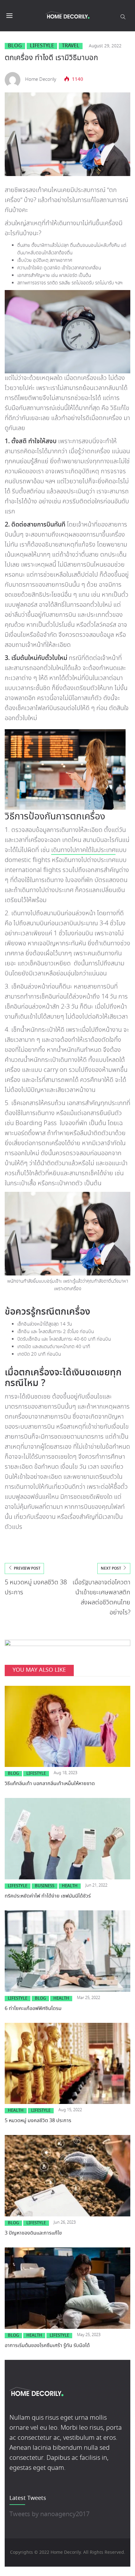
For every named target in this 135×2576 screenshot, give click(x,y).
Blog (15, 46)
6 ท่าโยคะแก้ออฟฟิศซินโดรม (33, 2009)
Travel (71, 46)
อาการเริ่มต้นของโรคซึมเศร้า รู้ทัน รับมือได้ (48, 2346)
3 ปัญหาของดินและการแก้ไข (33, 2233)
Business (45, 1886)
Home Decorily (41, 80)
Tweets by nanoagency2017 (49, 2514)
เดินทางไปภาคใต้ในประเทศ (83, 850)
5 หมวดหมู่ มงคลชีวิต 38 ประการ (38, 2121)
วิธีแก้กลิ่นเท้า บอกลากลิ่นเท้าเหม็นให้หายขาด (50, 1784)
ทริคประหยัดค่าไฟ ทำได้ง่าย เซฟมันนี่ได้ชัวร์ (48, 1896)
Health (70, 1886)
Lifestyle (42, 46)
